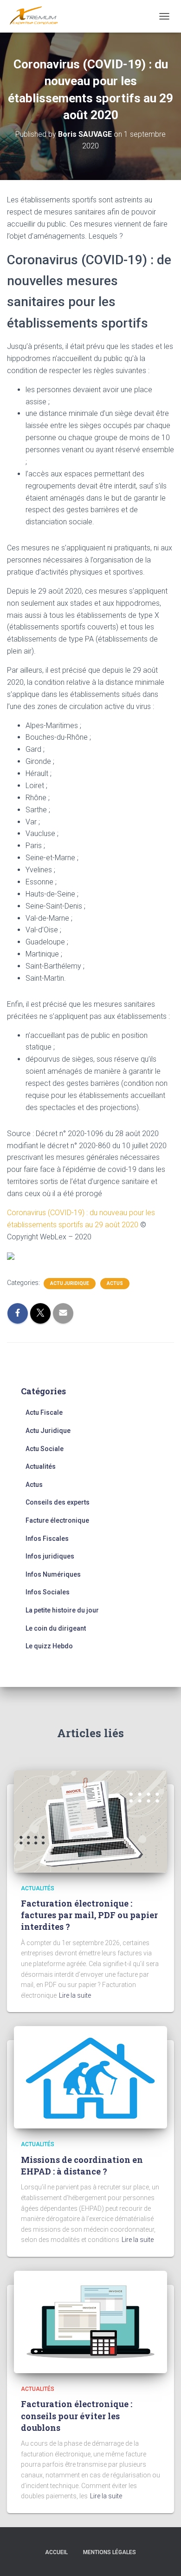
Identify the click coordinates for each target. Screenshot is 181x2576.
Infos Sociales (48, 1592)
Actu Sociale (45, 1449)
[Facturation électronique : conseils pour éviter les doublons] (90, 2322)
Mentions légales (110, 2552)
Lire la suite (75, 1995)
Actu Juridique (70, 1283)
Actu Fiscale (44, 1412)
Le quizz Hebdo (49, 1646)
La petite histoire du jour (62, 1610)
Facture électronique (57, 1520)
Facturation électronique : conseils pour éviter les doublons (77, 2415)
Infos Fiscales (47, 1539)
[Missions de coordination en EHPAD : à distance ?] (90, 2077)
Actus (115, 1283)
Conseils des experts (58, 1502)
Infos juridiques (50, 1556)
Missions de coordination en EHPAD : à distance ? (82, 2165)
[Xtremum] (37, 16)
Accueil (56, 2552)
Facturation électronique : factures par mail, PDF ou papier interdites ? (89, 1915)
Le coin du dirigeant (56, 1628)
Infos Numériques (53, 1574)
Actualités (41, 1466)
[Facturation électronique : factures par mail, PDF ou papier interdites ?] (90, 1820)
